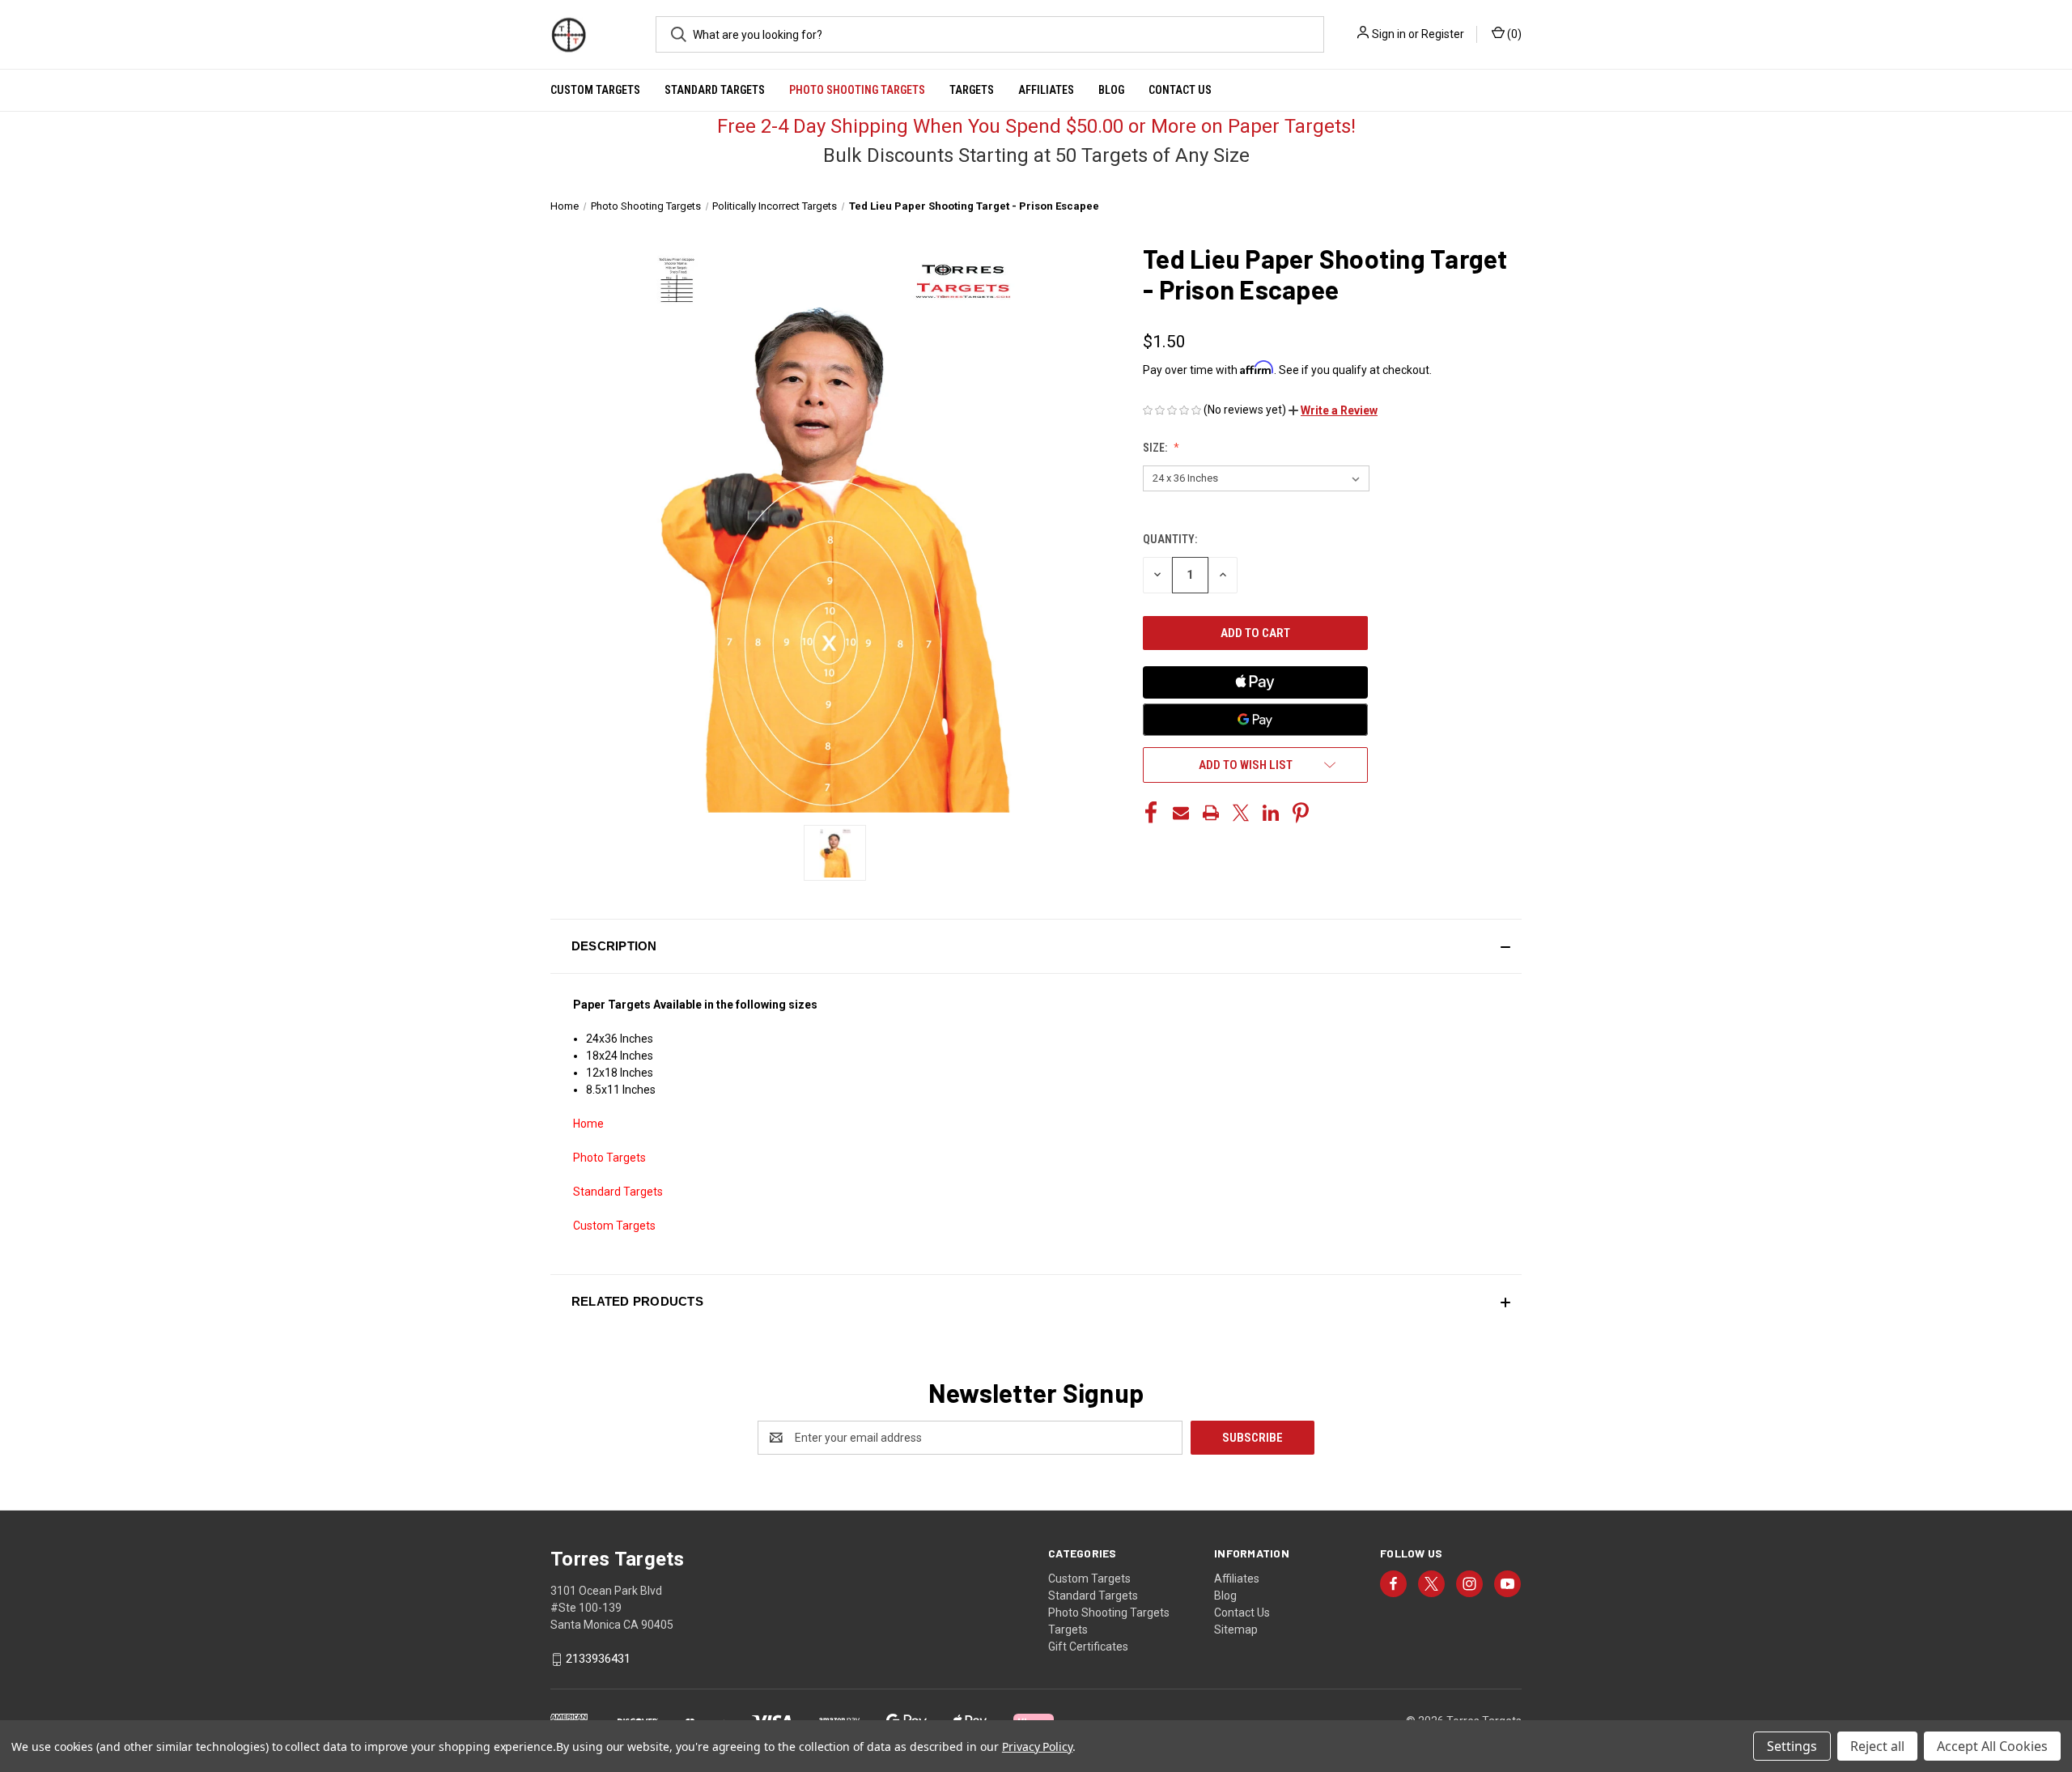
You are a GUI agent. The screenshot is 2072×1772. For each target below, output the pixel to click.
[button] (1333, 410)
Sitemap (1236, 1630)
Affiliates (1046, 90)
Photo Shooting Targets (857, 90)
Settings (1792, 1746)
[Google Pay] (1255, 720)
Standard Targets (715, 90)
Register (1443, 34)
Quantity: (1170, 539)
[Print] (1211, 813)
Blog (1111, 90)
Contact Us (1180, 90)
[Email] (1181, 813)
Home (588, 1124)
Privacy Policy (1037, 1747)
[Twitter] (1241, 813)
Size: (1156, 448)
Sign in (1389, 34)
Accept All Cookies (1992, 1746)
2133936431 (598, 1659)
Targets (972, 90)
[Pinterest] (1301, 813)
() (1513, 34)
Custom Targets (595, 90)
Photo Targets (609, 1158)
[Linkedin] (1271, 813)
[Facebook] (1151, 813)
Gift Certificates (1088, 1647)
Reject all (1877, 1746)
